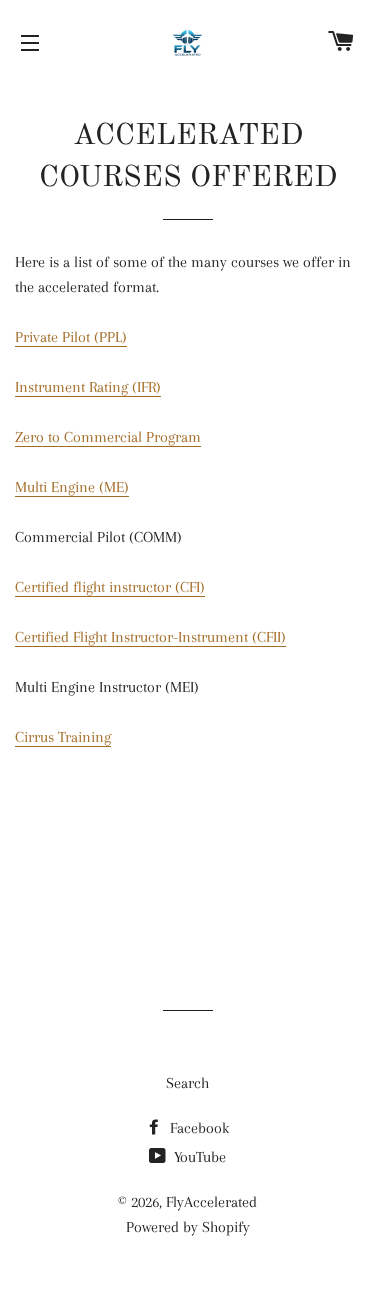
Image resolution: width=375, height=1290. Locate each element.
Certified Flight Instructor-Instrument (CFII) (150, 637)
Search (187, 1083)
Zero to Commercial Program (108, 437)
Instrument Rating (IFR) (88, 387)
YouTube (198, 1157)
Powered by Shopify (188, 1227)
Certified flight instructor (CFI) (110, 587)
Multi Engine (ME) (72, 487)
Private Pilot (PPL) (71, 337)
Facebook (197, 1128)
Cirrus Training (63, 737)
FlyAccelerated (211, 1202)
